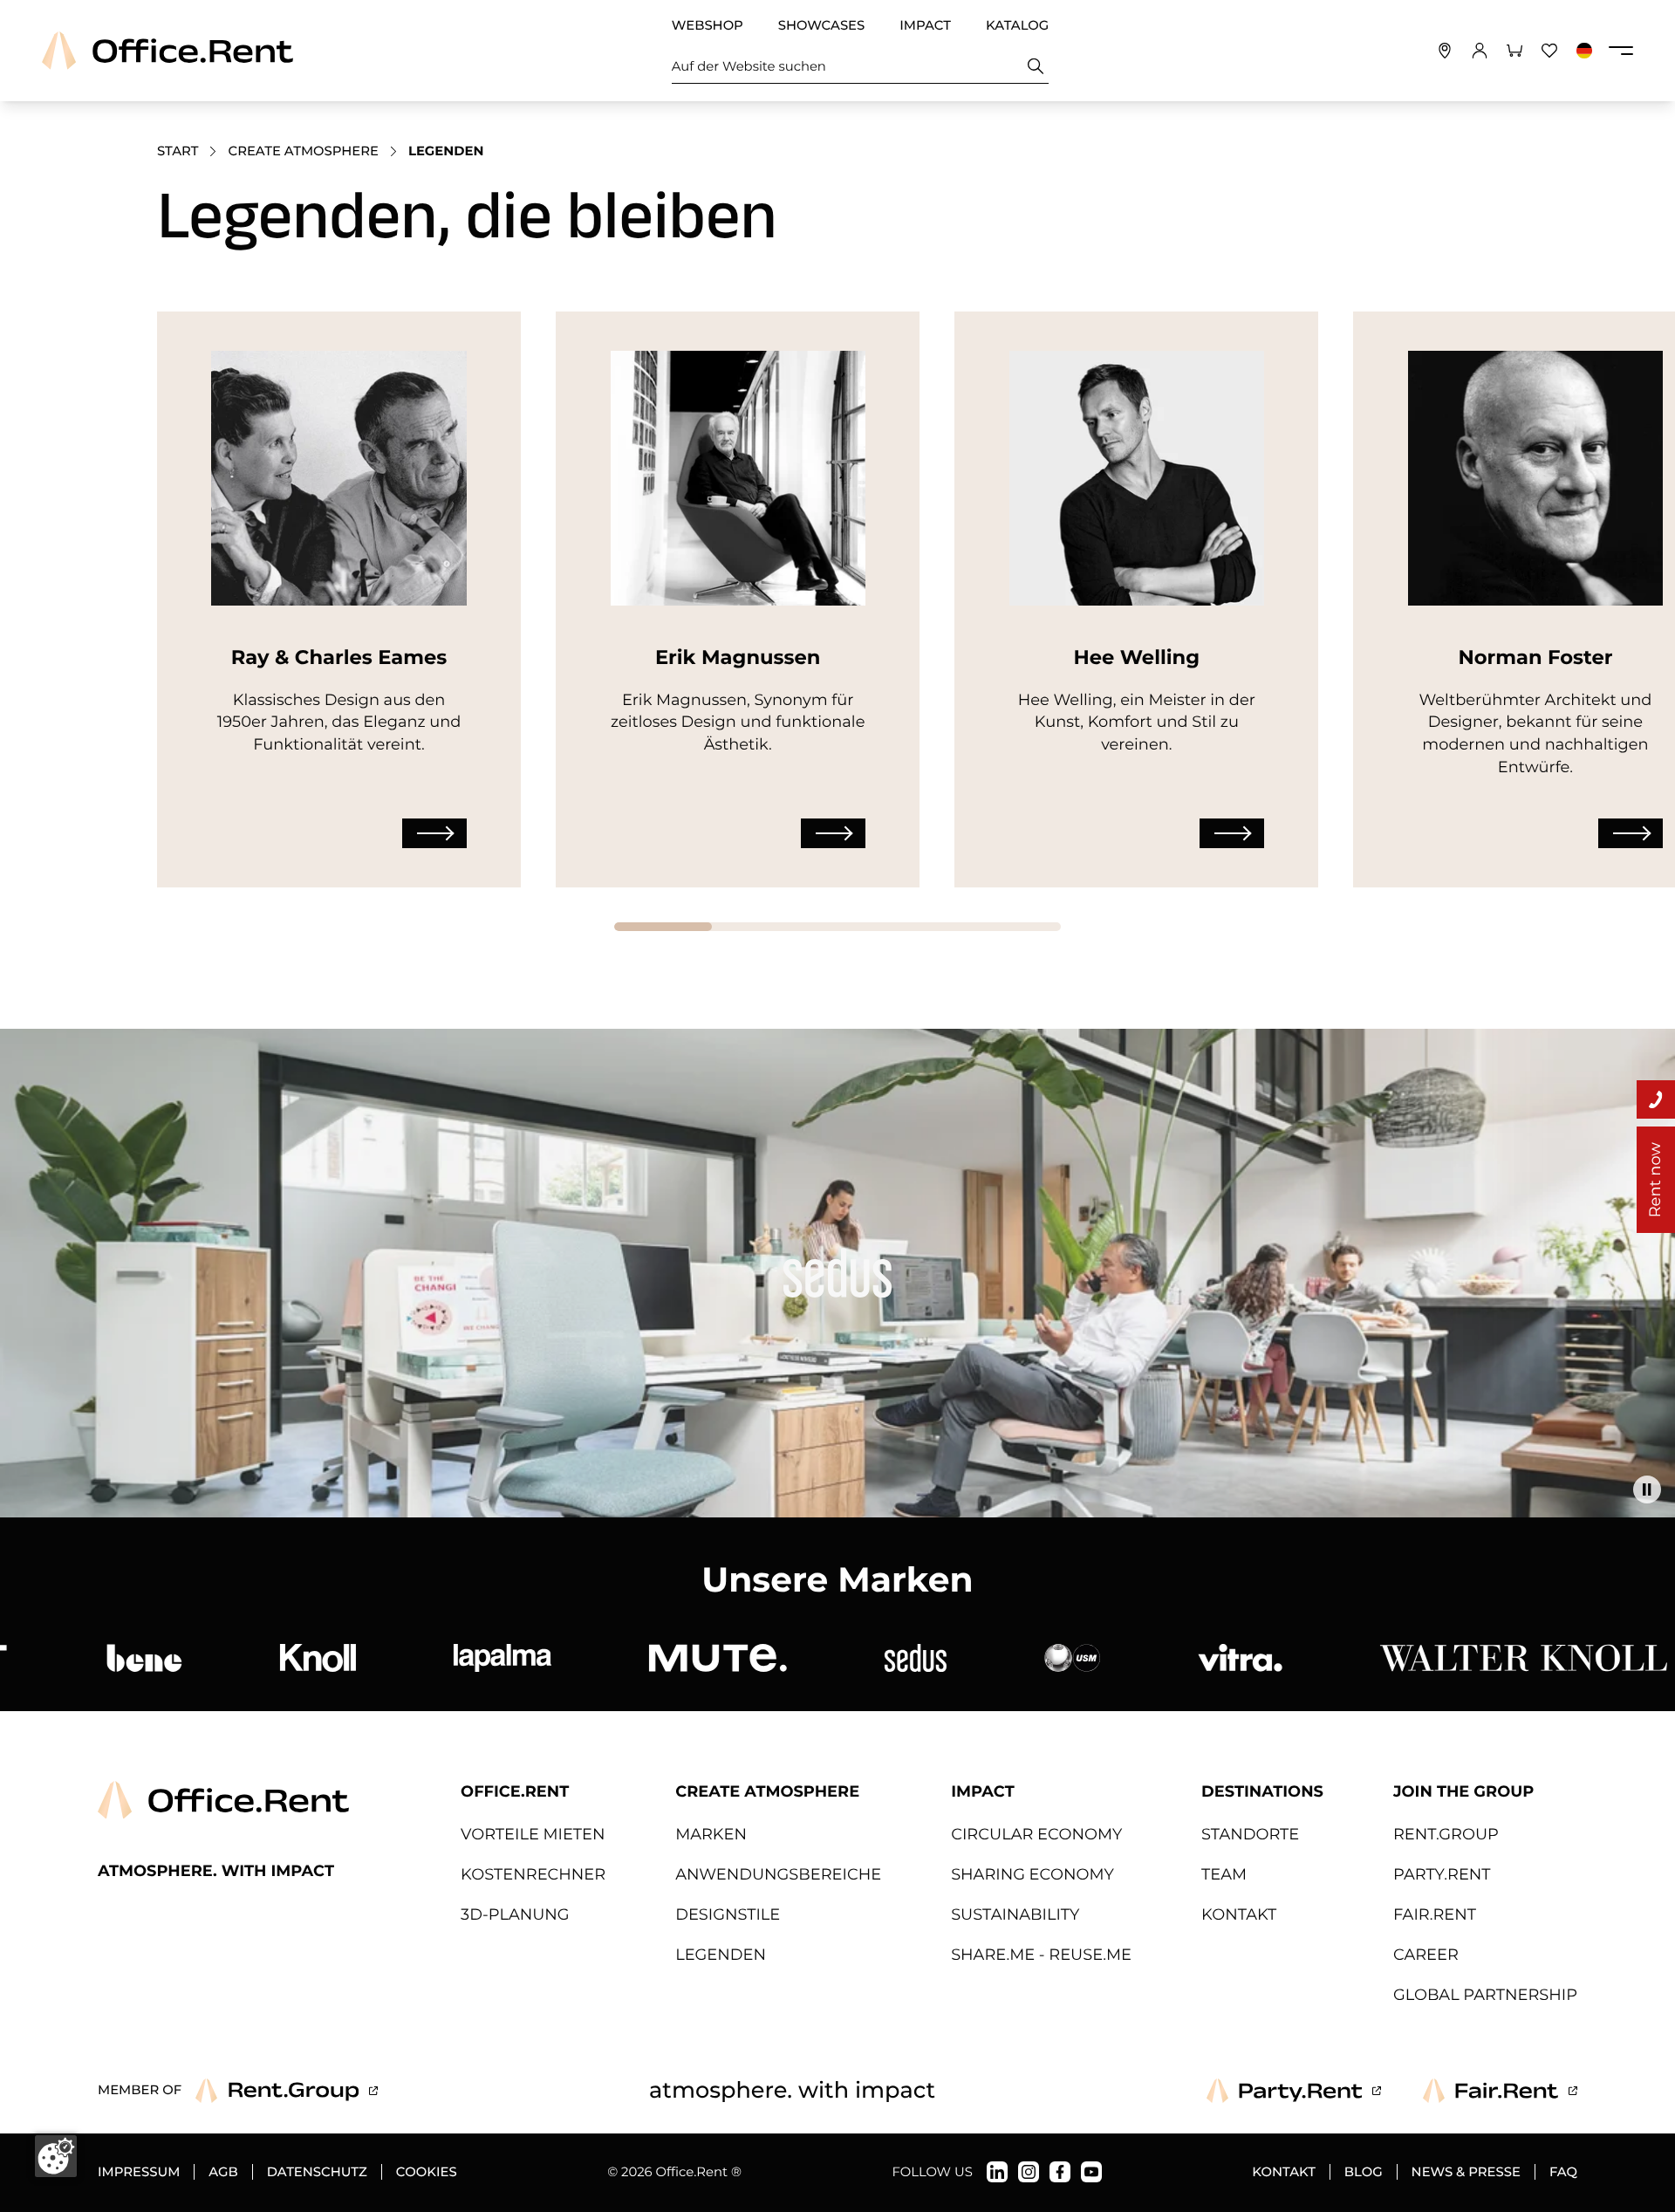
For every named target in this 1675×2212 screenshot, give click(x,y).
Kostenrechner (533, 1875)
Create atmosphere (303, 151)
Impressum (139, 2172)
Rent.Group (1446, 1835)
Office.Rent (515, 1792)
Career (1426, 1955)
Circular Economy (1036, 1835)
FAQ (1563, 2172)
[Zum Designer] (434, 833)
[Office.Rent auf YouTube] (1091, 2172)
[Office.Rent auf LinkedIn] (997, 2172)
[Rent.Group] (287, 2091)
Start (178, 151)
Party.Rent (1442, 1875)
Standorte (1250, 1835)
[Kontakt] (1656, 1099)
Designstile (728, 1915)
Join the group (1463, 1792)
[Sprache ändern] (1584, 51)
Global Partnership (1485, 1995)
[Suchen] (1036, 66)
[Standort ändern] (1445, 51)
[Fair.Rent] (1500, 2091)
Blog (1364, 2172)
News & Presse (1466, 2172)
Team (1224, 1875)
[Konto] (1480, 51)
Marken (711, 1835)
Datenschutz (317, 2172)
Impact (983, 1792)
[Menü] (1621, 51)
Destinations (1262, 1792)
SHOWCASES (821, 25)
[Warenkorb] (1514, 51)
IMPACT (925, 25)
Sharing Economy (1032, 1875)
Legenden (721, 1955)
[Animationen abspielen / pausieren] (1647, 1490)
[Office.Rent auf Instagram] (1029, 2172)
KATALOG (1017, 25)
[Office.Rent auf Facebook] (1060, 2172)
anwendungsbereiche (778, 1875)
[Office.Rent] (167, 51)
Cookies (427, 2172)
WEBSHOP (708, 25)
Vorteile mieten (533, 1835)
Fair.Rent (1435, 1915)
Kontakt (1239, 1915)
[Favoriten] (1549, 51)
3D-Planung (515, 1915)
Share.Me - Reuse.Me (1041, 1955)
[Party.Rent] (1294, 2091)
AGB (223, 2172)
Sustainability (1015, 1915)
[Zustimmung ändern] (56, 2156)
